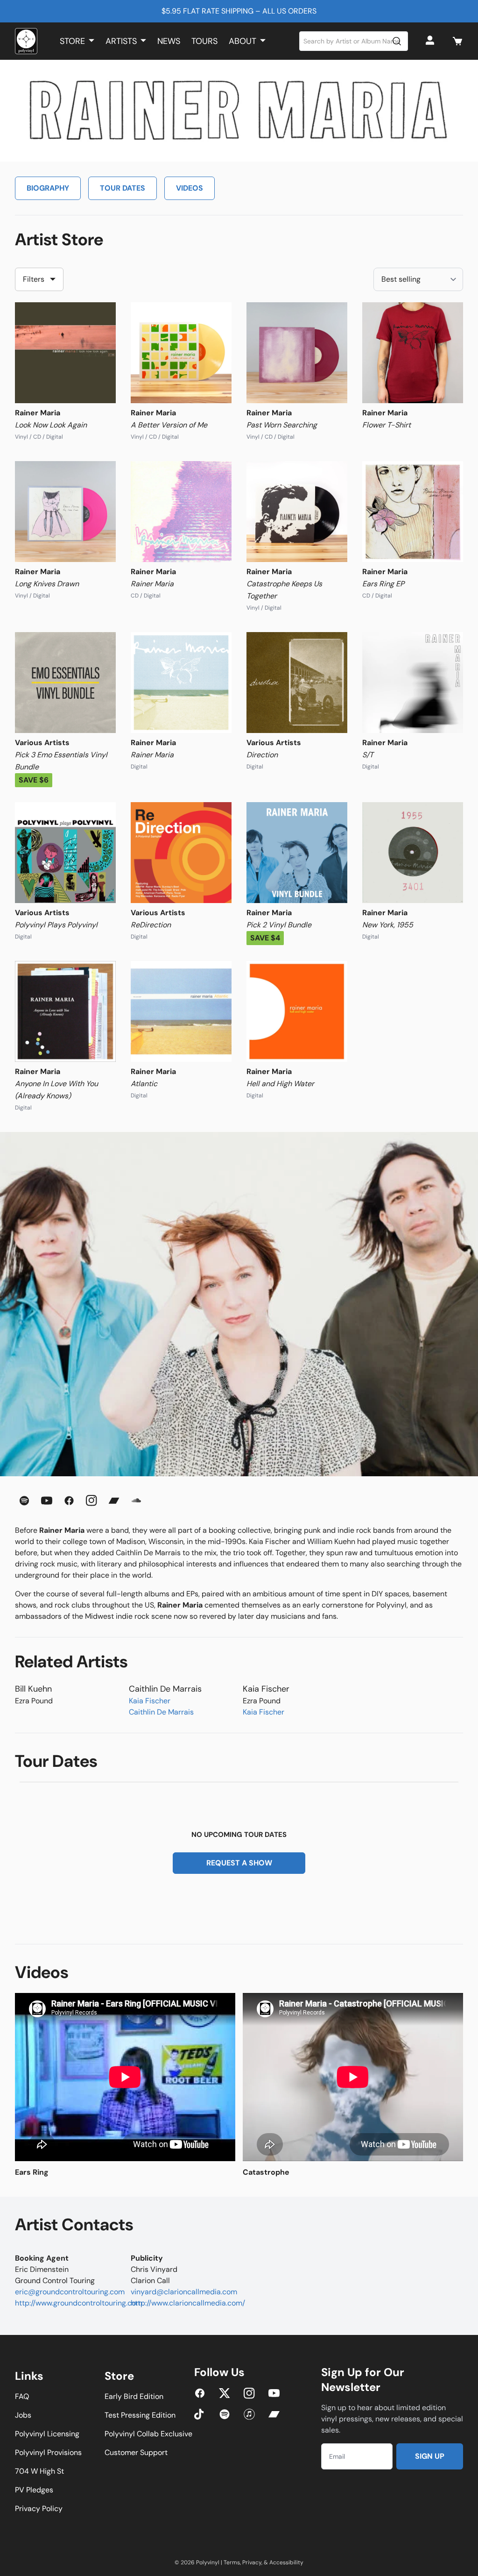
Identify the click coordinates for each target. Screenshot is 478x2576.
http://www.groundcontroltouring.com (79, 2303)
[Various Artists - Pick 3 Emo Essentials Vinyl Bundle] (65, 683)
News (169, 41)
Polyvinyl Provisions (48, 2452)
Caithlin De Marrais (161, 1712)
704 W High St (39, 2471)
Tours (204, 41)
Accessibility (286, 2562)
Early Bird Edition (134, 2396)
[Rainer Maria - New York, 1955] (413, 853)
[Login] (431, 41)
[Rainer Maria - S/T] (413, 683)
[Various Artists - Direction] (297, 683)
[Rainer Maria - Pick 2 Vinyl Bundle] (297, 853)
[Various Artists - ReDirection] (181, 853)
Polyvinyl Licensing (47, 2434)
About (243, 41)
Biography (48, 188)
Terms (232, 2562)
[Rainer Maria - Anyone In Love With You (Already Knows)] (65, 1011)
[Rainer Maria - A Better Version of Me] (181, 353)
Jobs (23, 2415)
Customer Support (136, 2452)
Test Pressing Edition (140, 2415)
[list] (239, 2085)
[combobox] (354, 41)
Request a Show (239, 1863)
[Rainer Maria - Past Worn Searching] (297, 353)
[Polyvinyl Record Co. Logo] (26, 41)
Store (72, 41)
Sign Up (430, 2456)
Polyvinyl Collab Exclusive (148, 2434)
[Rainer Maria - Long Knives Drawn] (65, 512)
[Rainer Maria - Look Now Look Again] (65, 353)
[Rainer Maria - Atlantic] (181, 1011)
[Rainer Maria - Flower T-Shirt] (413, 353)
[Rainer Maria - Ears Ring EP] (413, 512)
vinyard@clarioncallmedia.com (184, 2292)
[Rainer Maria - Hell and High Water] (297, 1011)
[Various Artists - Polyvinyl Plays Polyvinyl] (65, 853)
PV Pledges (34, 2490)
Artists (121, 41)
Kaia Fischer (150, 1701)
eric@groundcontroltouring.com (70, 2292)
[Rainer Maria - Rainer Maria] (181, 512)
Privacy (252, 2562)
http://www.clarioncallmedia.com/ (188, 2303)
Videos (190, 188)
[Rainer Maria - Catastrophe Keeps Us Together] (297, 512)
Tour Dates (123, 188)
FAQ (22, 2396)
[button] (457, 41)
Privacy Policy (39, 2508)
